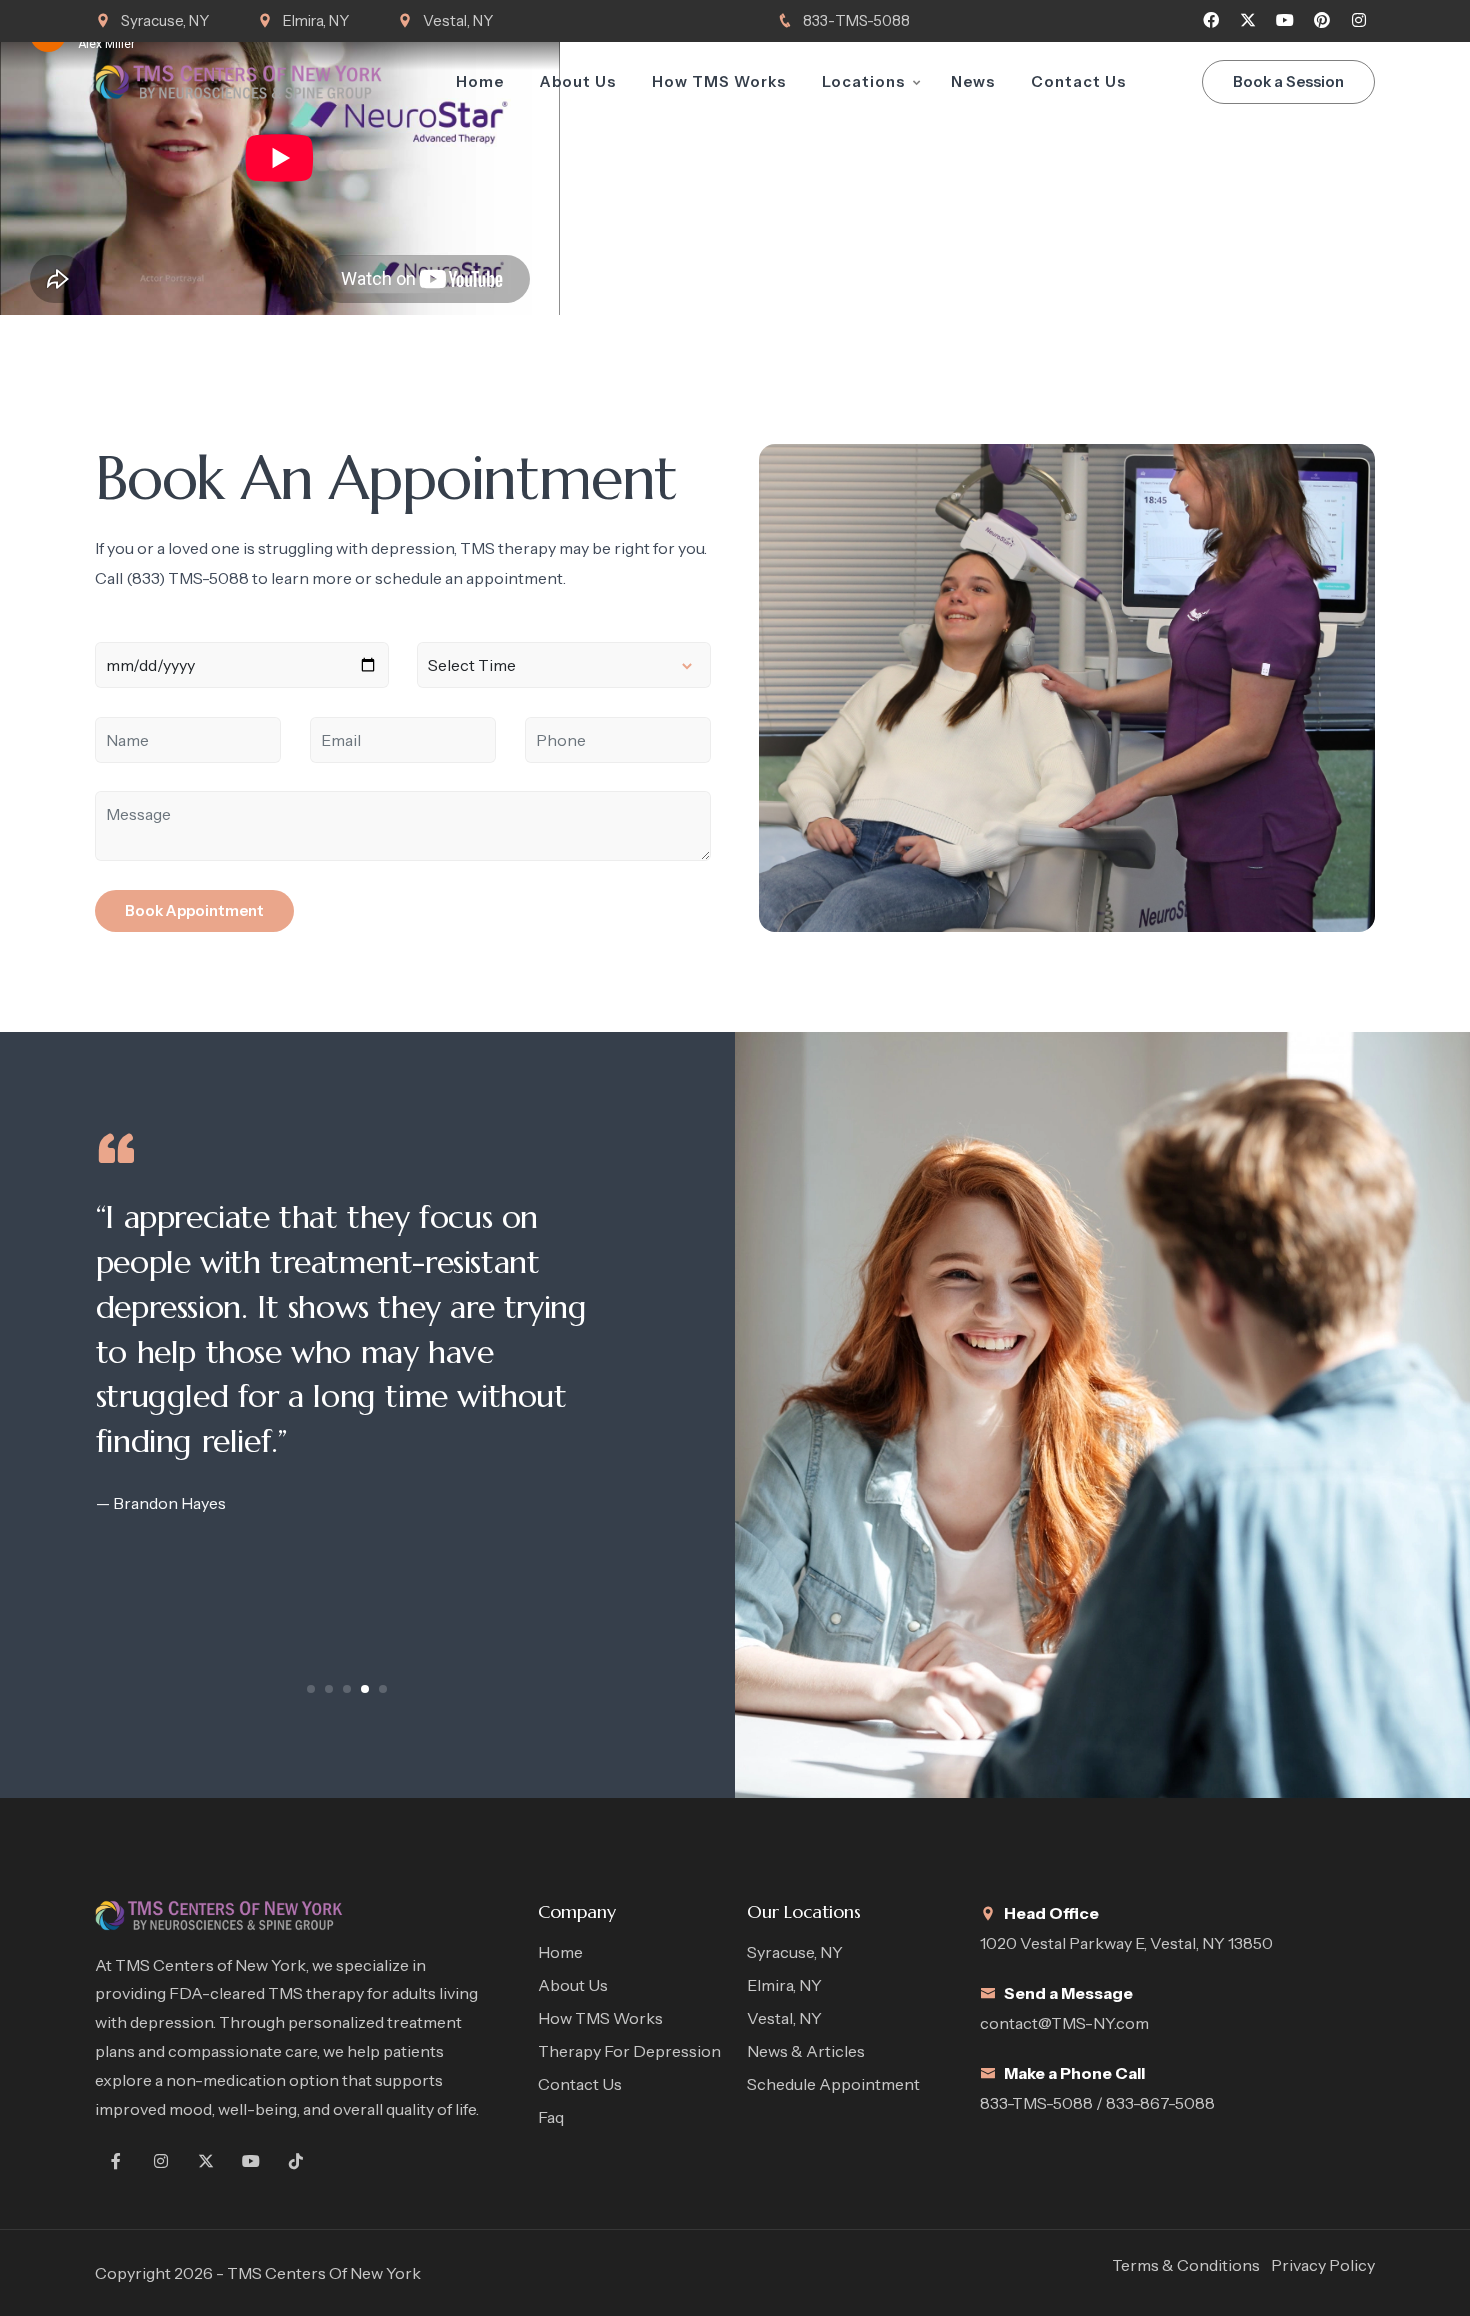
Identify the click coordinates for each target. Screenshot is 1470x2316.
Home (480, 81)
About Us (578, 81)
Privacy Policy (1323, 2265)
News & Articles (806, 2051)
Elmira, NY (316, 20)
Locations (863, 81)
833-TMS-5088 (856, 20)
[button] (311, 1689)
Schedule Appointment (833, 2084)
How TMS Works (719, 81)
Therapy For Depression (629, 2051)
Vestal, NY (458, 20)
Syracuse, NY (165, 20)
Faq (551, 2117)
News (973, 81)
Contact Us (1078, 81)
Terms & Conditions (1186, 2265)
